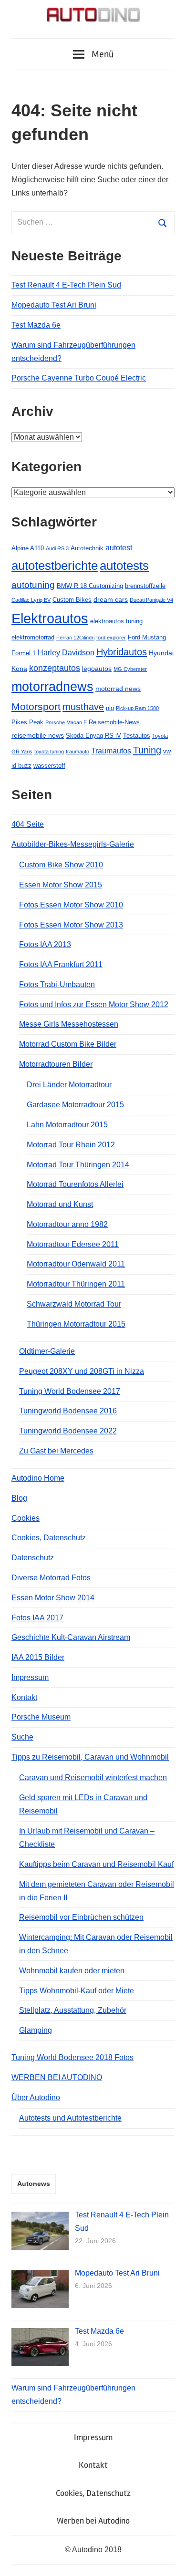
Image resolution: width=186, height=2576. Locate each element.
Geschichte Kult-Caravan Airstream (71, 1637)
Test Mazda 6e (36, 325)
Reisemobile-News (114, 722)
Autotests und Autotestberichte (70, 2118)
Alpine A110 (28, 548)
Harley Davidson (66, 653)
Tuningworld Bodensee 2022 (68, 1431)
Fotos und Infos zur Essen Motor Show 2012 (94, 1005)
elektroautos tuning (116, 621)
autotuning (33, 585)
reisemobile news (38, 735)
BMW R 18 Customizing (90, 586)
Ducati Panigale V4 (151, 600)
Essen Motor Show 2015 (61, 885)
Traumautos (111, 751)
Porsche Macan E (66, 722)
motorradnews (52, 687)
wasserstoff (49, 766)
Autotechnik (87, 548)
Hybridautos (122, 652)
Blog (19, 1498)
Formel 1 (24, 653)
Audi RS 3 (57, 548)
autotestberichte (55, 566)
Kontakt (24, 1697)
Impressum (30, 1677)
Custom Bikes (72, 600)
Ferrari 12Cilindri (75, 638)
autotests (124, 566)
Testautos (137, 736)
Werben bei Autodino (93, 2521)
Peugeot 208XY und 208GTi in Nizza (82, 1371)
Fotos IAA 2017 (37, 1618)
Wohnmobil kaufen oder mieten (72, 1971)
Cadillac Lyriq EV (31, 600)
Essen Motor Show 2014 (53, 1598)
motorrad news (118, 689)
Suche (22, 1737)
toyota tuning (49, 752)
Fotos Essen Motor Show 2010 (71, 905)
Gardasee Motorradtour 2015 (75, 1105)
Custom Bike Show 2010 (61, 865)
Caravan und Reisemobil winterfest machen (93, 1777)
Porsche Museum (41, 1717)
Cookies (26, 1518)
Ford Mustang (147, 637)
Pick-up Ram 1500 (137, 708)
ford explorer (111, 638)
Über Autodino (36, 2097)
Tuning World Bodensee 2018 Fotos (72, 2057)
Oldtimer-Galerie (47, 1351)
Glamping (36, 2030)
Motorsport (36, 706)
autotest (119, 548)
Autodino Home (38, 1478)
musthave (83, 707)
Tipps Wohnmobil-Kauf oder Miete (77, 1991)
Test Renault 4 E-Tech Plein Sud (66, 285)
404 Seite (28, 824)
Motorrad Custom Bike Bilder (68, 1044)
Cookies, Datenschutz (49, 1538)
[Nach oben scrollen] (170, 2560)
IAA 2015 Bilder (38, 1657)
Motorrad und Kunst (60, 1204)
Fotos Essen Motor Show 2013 (71, 925)
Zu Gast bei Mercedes (56, 1451)
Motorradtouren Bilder (56, 1064)
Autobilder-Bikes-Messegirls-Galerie (73, 844)
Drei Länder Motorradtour (69, 1085)
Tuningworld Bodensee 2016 (68, 1411)
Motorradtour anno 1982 (67, 1224)
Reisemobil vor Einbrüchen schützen (81, 1917)
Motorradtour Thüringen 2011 (76, 1284)
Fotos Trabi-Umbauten (57, 984)
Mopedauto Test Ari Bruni (54, 305)
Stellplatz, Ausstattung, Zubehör (73, 2010)
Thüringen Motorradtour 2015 (76, 1324)
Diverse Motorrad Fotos (51, 1578)
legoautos (97, 669)
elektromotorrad (33, 637)
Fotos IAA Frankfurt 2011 (61, 964)
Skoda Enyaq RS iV (93, 736)
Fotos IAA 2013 (45, 944)
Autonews (34, 2184)
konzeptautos (55, 668)
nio (110, 708)
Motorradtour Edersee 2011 (73, 1244)
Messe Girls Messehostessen (69, 1024)
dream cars (111, 599)
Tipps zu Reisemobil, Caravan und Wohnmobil (90, 1757)
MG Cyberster (130, 669)
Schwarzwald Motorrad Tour (74, 1304)
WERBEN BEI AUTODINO (57, 2077)
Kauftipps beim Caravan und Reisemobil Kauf (96, 1864)
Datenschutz (33, 1558)
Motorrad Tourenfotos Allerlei (75, 1184)
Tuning (147, 750)
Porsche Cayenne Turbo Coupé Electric (79, 378)
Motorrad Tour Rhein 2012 (71, 1145)
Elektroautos (50, 618)
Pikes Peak (27, 722)
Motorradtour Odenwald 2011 (76, 1264)
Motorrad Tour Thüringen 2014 (78, 1165)
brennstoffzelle (145, 586)
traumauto (77, 752)
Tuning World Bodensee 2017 (70, 1391)
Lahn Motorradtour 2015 (67, 1125)
